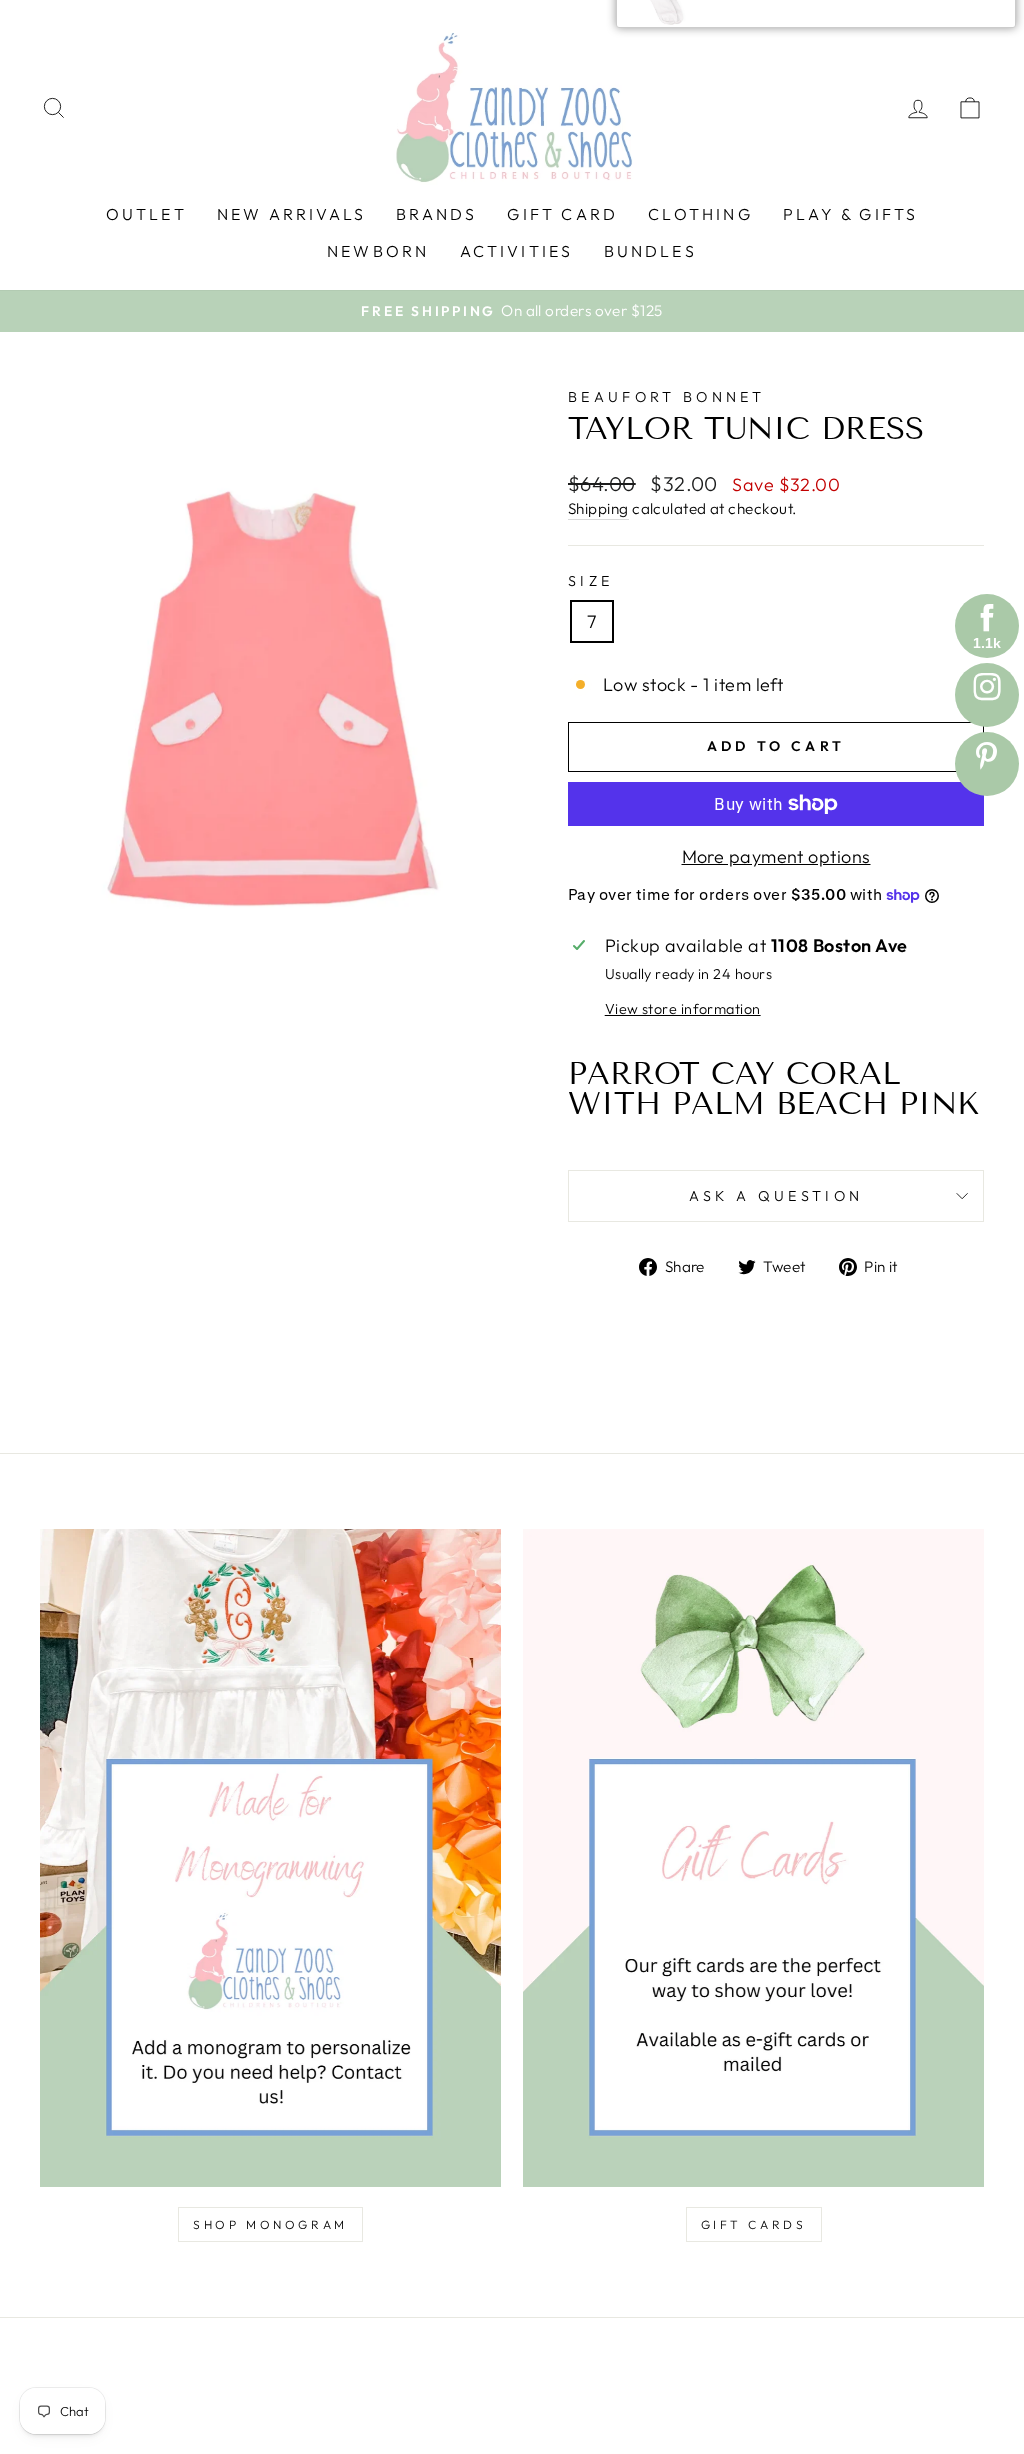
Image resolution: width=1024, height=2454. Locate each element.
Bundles (650, 251)
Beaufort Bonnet (667, 397)
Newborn (378, 251)
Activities (517, 251)
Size (590, 581)
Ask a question (776, 1196)
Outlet (146, 214)
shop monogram (270, 2224)
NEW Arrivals (291, 214)
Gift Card (562, 214)
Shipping (598, 508)
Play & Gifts (850, 214)
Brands (436, 214)
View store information (683, 1009)
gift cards (754, 2224)
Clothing (700, 214)
